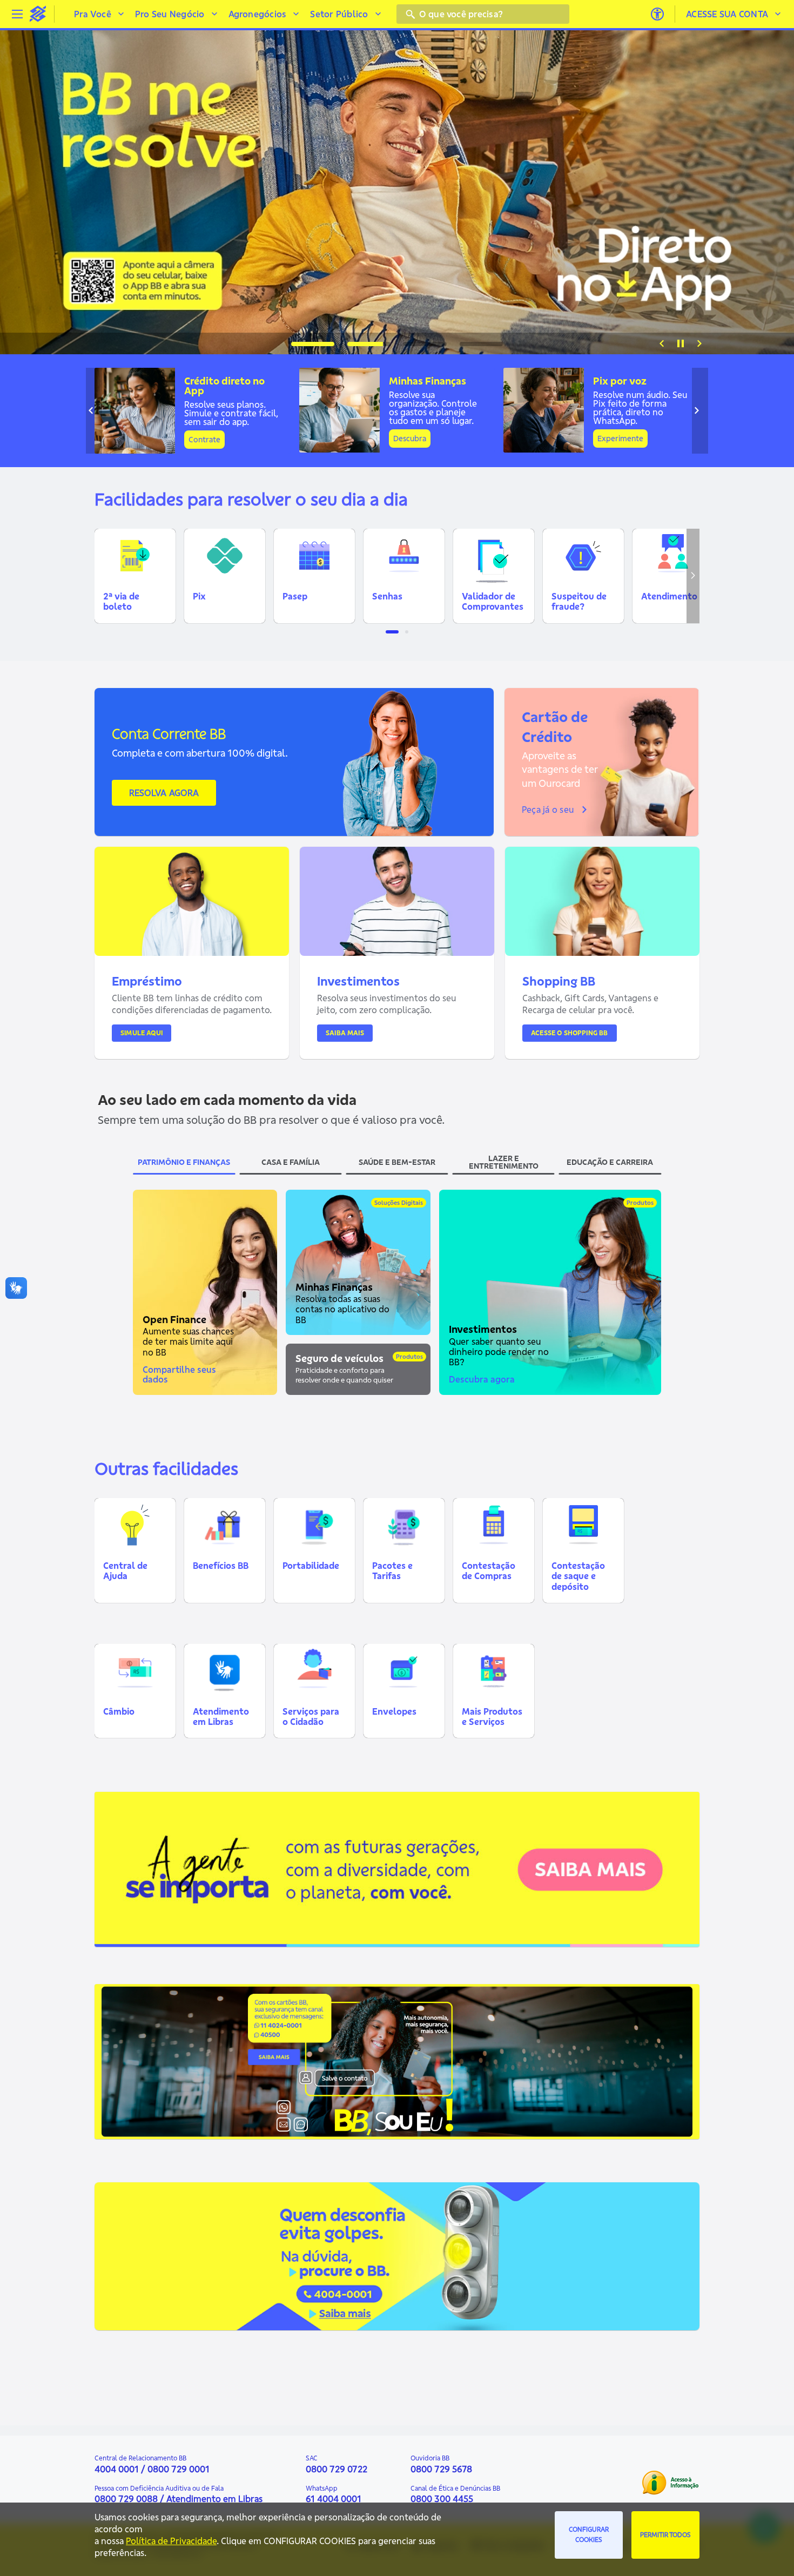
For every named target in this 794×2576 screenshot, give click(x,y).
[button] (135, 576)
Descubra (410, 439)
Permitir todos (665, 2535)
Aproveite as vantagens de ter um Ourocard (560, 769)
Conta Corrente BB (169, 734)
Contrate (204, 440)
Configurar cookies (589, 2534)
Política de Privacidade (171, 2541)
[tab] (313, 344)
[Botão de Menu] (17, 14)
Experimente (620, 439)
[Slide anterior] (662, 343)
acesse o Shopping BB (570, 1033)
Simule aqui (142, 1033)
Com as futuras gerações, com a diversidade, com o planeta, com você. (245, 1866)
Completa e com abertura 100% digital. (200, 753)
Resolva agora (164, 793)
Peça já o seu (548, 810)
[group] (397, 192)
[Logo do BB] (38, 14)
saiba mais (144, 1891)
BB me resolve (240, 179)
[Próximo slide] (699, 343)
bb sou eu (130, 2044)
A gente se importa (158, 1849)
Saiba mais (345, 1033)
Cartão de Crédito (555, 727)
